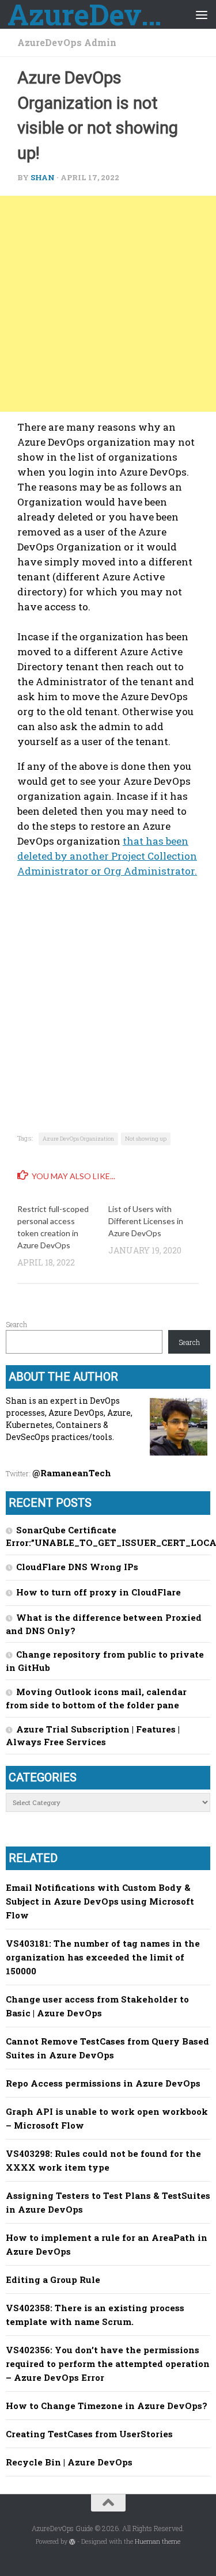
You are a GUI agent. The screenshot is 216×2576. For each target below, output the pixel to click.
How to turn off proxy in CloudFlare (98, 1592)
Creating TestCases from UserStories (89, 2434)
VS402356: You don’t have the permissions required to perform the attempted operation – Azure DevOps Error (108, 2364)
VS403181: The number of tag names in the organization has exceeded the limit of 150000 (103, 1957)
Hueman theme (158, 2541)
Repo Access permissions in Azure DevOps (103, 2083)
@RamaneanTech (72, 1473)
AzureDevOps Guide (85, 14)
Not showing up (146, 1139)
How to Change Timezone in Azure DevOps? (107, 2406)
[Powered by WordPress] (72, 2542)
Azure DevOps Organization (78, 1139)
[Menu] (202, 14)
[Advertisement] (108, 304)
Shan (43, 177)
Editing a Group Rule (53, 2279)
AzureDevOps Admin (67, 42)
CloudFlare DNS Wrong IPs (77, 1567)
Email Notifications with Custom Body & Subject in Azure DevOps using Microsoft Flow (100, 1901)
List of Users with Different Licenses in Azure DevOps (146, 1221)
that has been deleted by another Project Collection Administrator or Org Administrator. (107, 856)
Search (16, 1324)
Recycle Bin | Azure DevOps (69, 2462)
